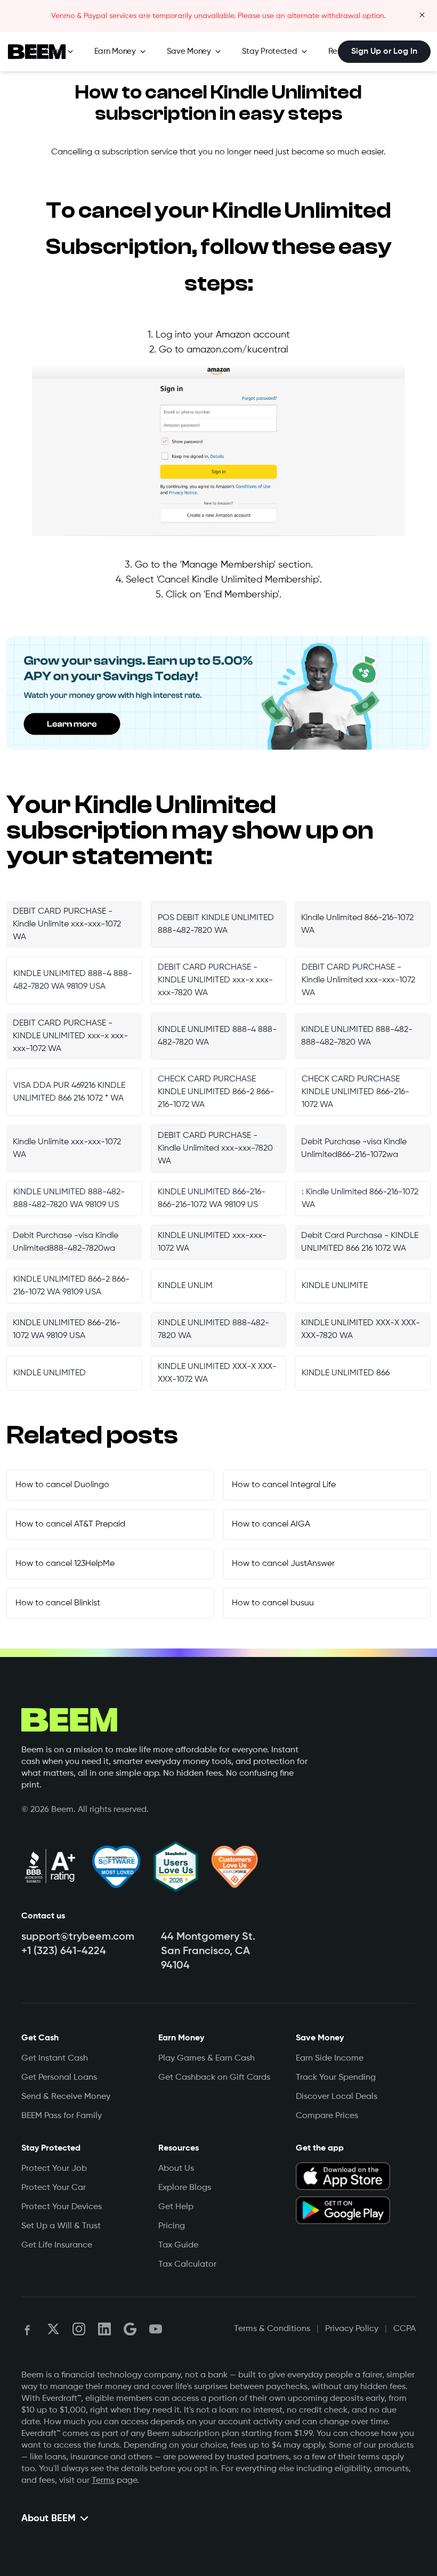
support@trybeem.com (78, 1937)
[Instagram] (79, 2329)
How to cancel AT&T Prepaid (70, 1524)
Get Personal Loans (59, 2078)
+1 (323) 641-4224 (64, 1951)
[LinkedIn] (104, 2329)
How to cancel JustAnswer (283, 1564)
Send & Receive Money (66, 2097)
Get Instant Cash (55, 2058)
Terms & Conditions (272, 2329)
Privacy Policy (352, 2329)
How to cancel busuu (273, 1603)
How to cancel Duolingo (62, 1485)
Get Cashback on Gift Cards (214, 2078)
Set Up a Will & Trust (61, 2226)
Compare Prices (327, 2116)
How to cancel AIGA (271, 1524)
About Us (176, 2169)
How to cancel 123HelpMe (65, 1564)
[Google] (130, 2329)
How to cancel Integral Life (284, 1485)
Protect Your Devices (62, 2207)
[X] (53, 2329)
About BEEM (48, 2518)
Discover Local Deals (337, 2097)
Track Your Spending (336, 2078)
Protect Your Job (54, 2169)
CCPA (404, 2329)
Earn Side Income (330, 2058)
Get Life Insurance (57, 2245)
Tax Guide (178, 2245)
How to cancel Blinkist (58, 1603)
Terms (103, 2481)
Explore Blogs (185, 2188)
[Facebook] (28, 2329)
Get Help (176, 2207)
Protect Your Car (54, 2188)
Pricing (172, 2226)
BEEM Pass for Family (62, 2116)
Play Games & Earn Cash (207, 2058)
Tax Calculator (187, 2265)
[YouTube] (156, 2329)
